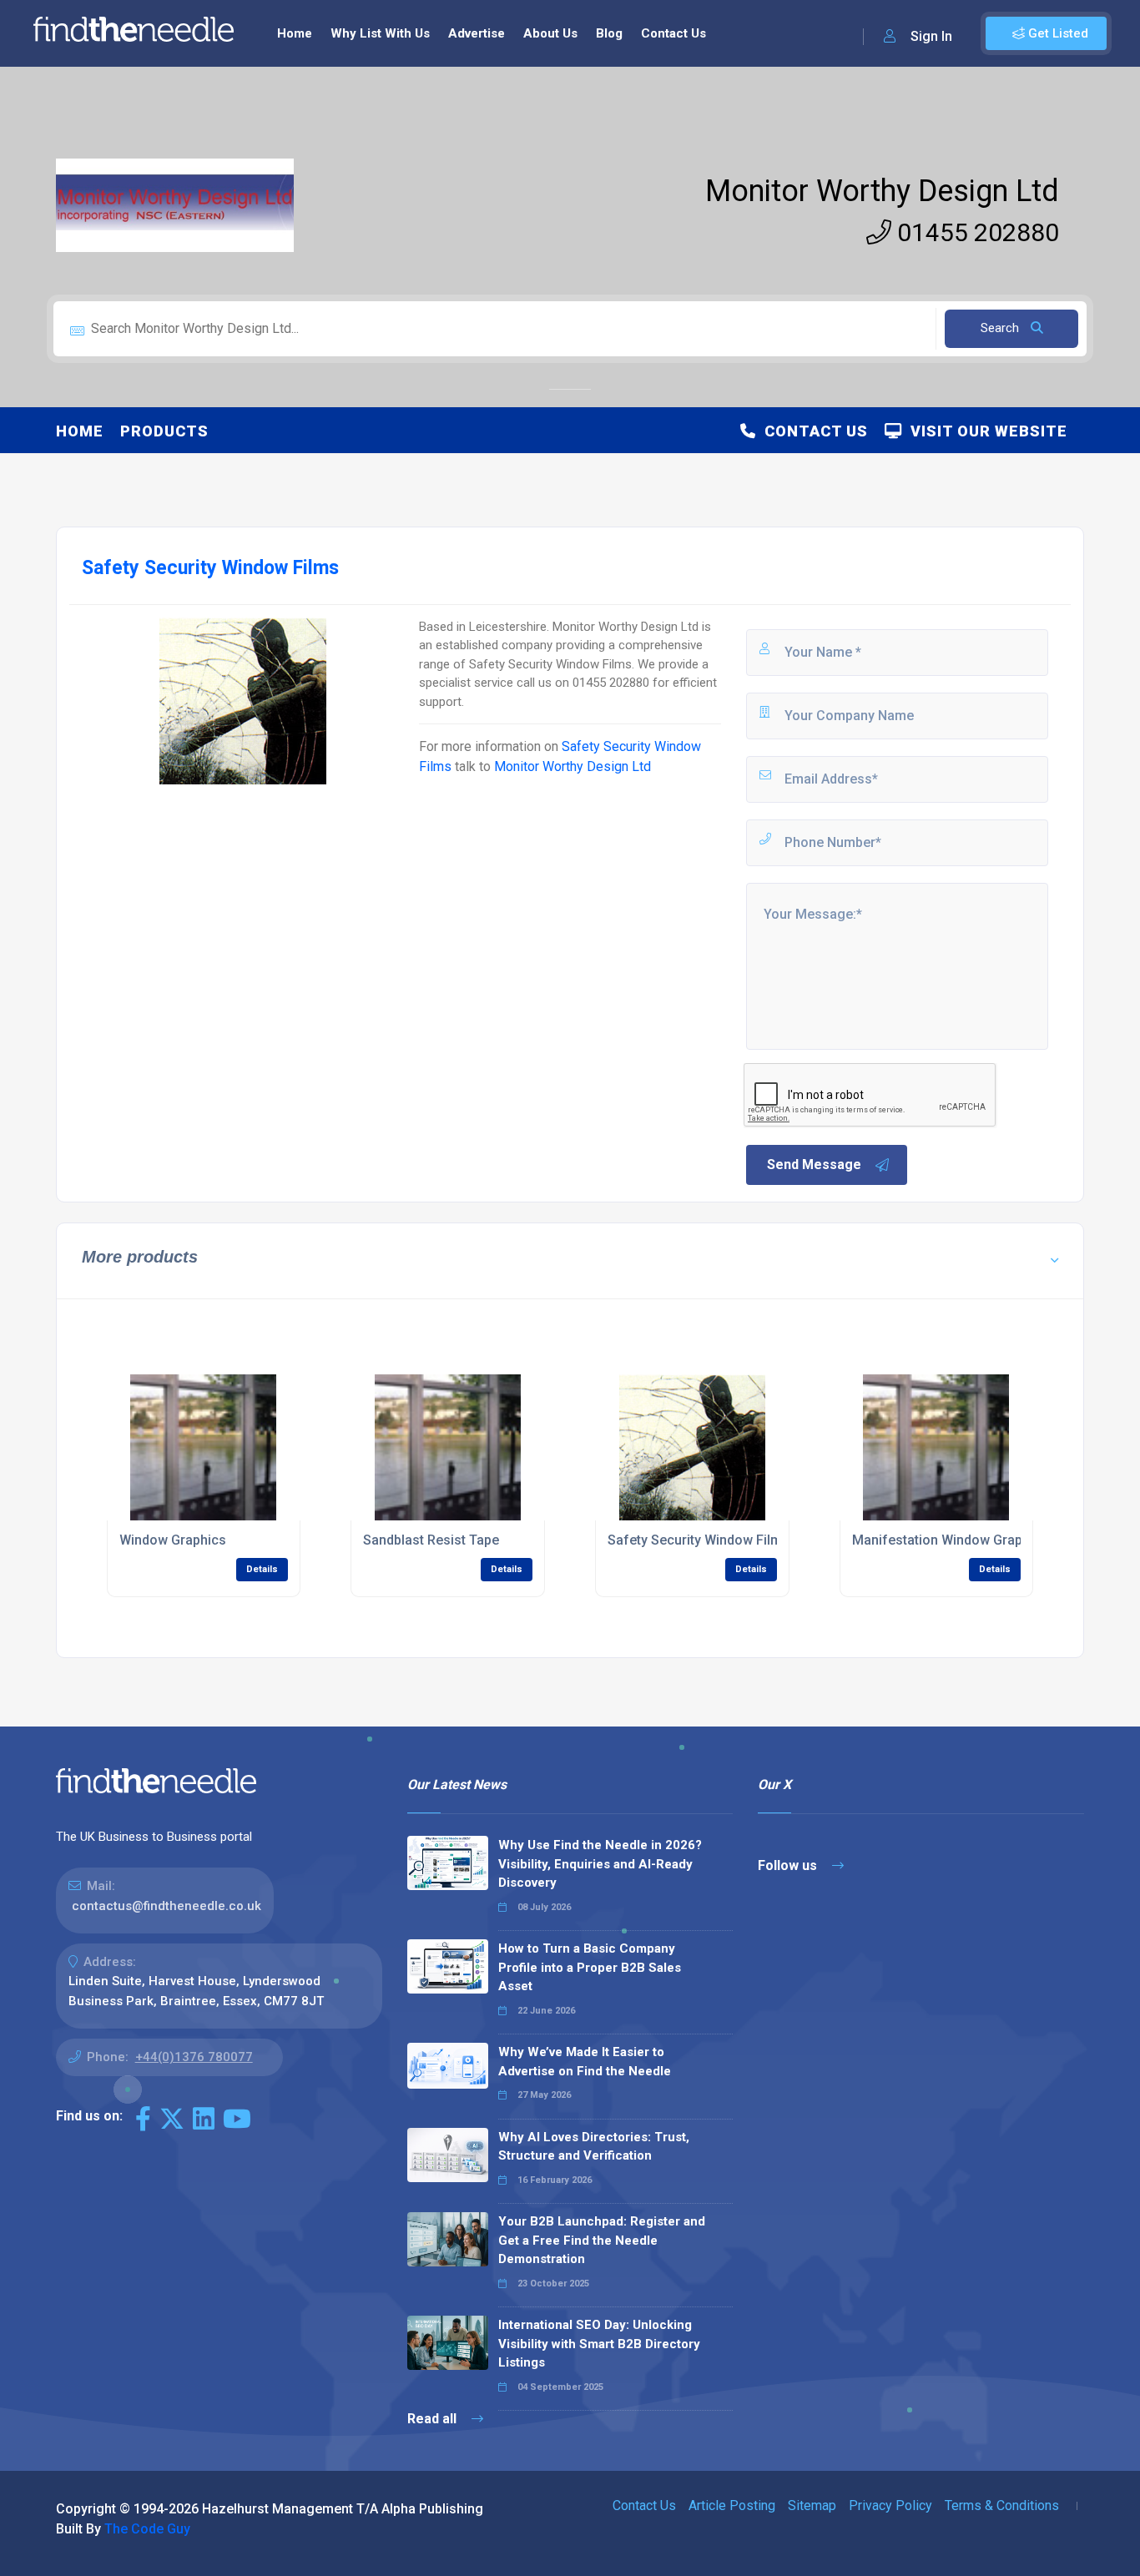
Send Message (814, 1164)
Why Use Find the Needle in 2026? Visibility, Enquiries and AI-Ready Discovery (600, 1864)
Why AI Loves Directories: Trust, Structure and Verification (594, 2147)
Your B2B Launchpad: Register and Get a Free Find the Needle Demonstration (602, 2240)
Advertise (477, 33)
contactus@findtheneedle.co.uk (166, 1906)
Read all (434, 2419)
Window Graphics (173, 1540)
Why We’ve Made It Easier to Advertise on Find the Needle (585, 2062)
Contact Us (673, 33)
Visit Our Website (985, 431)
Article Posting (732, 2505)
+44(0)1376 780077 (194, 2057)
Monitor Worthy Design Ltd (882, 191)
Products (164, 431)
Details (262, 1569)
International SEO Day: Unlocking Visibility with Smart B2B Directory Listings (599, 2344)
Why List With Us (380, 33)
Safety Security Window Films (699, 1540)
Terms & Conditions (1002, 2505)
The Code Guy (147, 2529)
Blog (609, 33)
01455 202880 (975, 232)
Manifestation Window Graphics (950, 1540)
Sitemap (812, 2505)
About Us (550, 33)
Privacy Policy (890, 2505)
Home (295, 33)
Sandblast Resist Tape (431, 1540)
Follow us (789, 1865)
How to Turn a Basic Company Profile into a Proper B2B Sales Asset (590, 1967)
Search (1001, 328)
